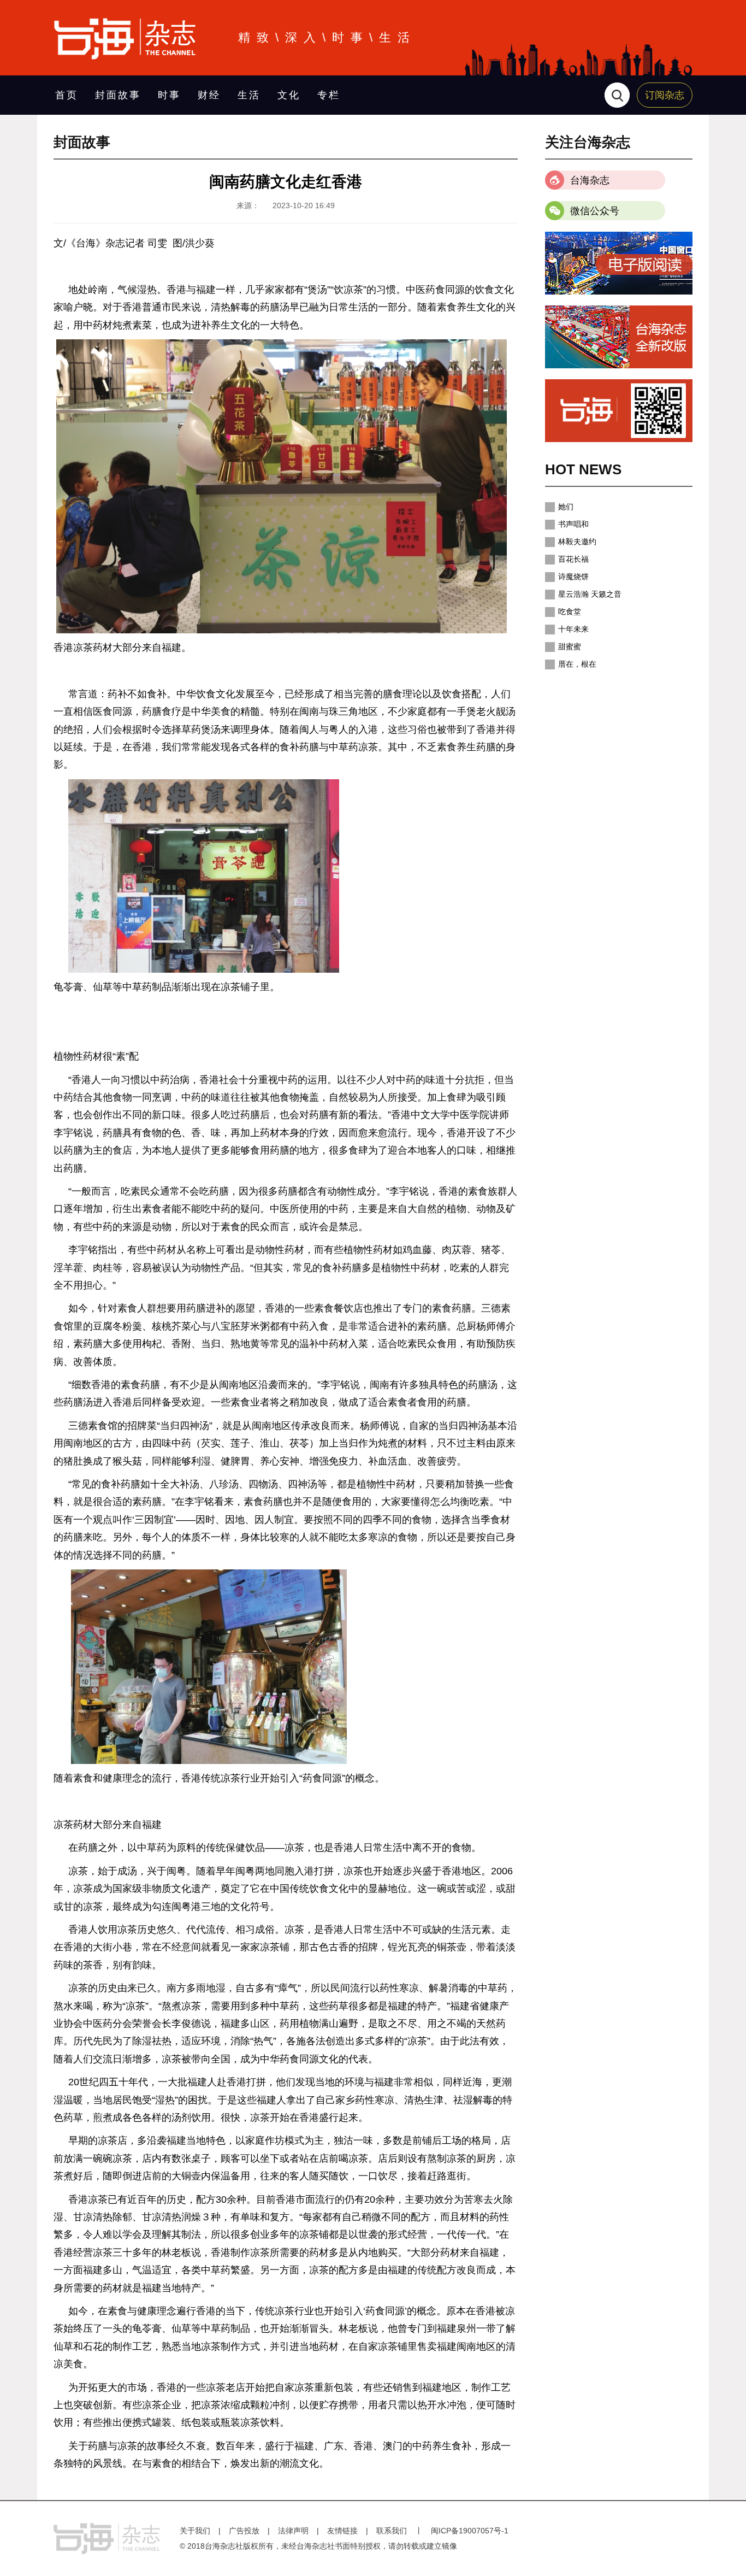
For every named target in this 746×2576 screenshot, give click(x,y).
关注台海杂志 (588, 142)
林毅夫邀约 (577, 542)
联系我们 (392, 2531)
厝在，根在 (577, 664)
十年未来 (573, 629)
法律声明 (293, 2531)
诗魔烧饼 (573, 577)
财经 (209, 95)
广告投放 (244, 2531)
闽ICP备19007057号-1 (470, 2531)
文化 (289, 95)
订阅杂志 (665, 95)
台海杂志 (590, 180)
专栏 (329, 95)
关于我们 (195, 2531)
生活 (249, 95)
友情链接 (342, 2531)
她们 (566, 507)
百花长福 (573, 559)
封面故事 (118, 95)
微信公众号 (595, 211)
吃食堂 (570, 611)
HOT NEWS (583, 469)
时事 (169, 95)
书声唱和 (573, 524)
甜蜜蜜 (570, 646)
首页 (67, 95)
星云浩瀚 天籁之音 (590, 594)
